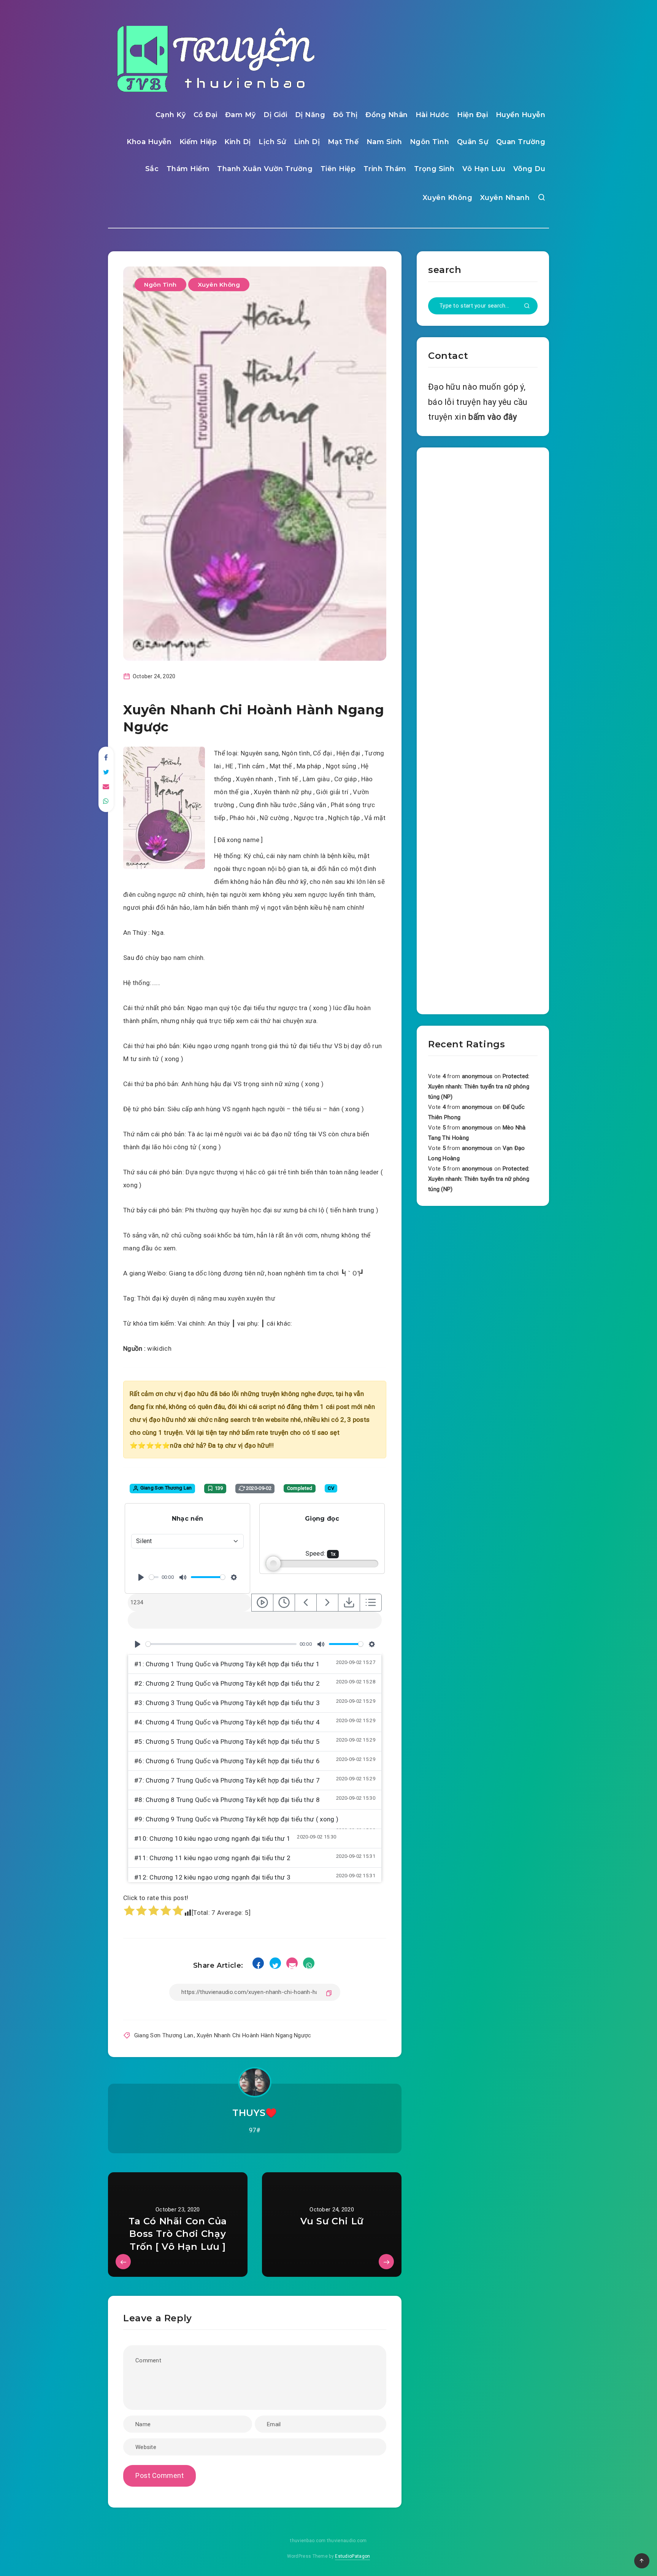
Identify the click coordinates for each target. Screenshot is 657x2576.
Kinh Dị (238, 142)
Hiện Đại (472, 115)
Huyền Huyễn (521, 115)
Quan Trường (521, 142)
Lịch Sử (272, 142)
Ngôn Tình (430, 142)
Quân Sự (473, 142)
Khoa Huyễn (149, 142)
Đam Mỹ (240, 115)
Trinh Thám (385, 169)
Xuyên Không (448, 198)
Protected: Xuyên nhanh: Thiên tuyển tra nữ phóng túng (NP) (479, 1087)
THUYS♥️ (255, 2113)
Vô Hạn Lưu (484, 169)
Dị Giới (275, 115)
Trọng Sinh (434, 169)
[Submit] (527, 306)
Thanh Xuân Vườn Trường (265, 169)
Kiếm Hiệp (198, 142)
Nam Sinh (384, 142)
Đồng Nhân (387, 115)
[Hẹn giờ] (284, 1603)
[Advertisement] (483, 729)
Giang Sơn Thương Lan (164, 2035)
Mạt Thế (343, 142)
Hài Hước (432, 115)
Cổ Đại (206, 115)
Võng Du (529, 169)
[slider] (154, 1577)
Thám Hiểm (188, 169)
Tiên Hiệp (338, 169)
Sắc (152, 169)
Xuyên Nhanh (505, 198)
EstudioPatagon (352, 2556)
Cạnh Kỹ (171, 115)
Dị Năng (310, 115)
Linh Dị (307, 142)
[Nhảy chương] (262, 1603)
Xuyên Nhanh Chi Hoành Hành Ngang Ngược (254, 2035)
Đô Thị (345, 115)
